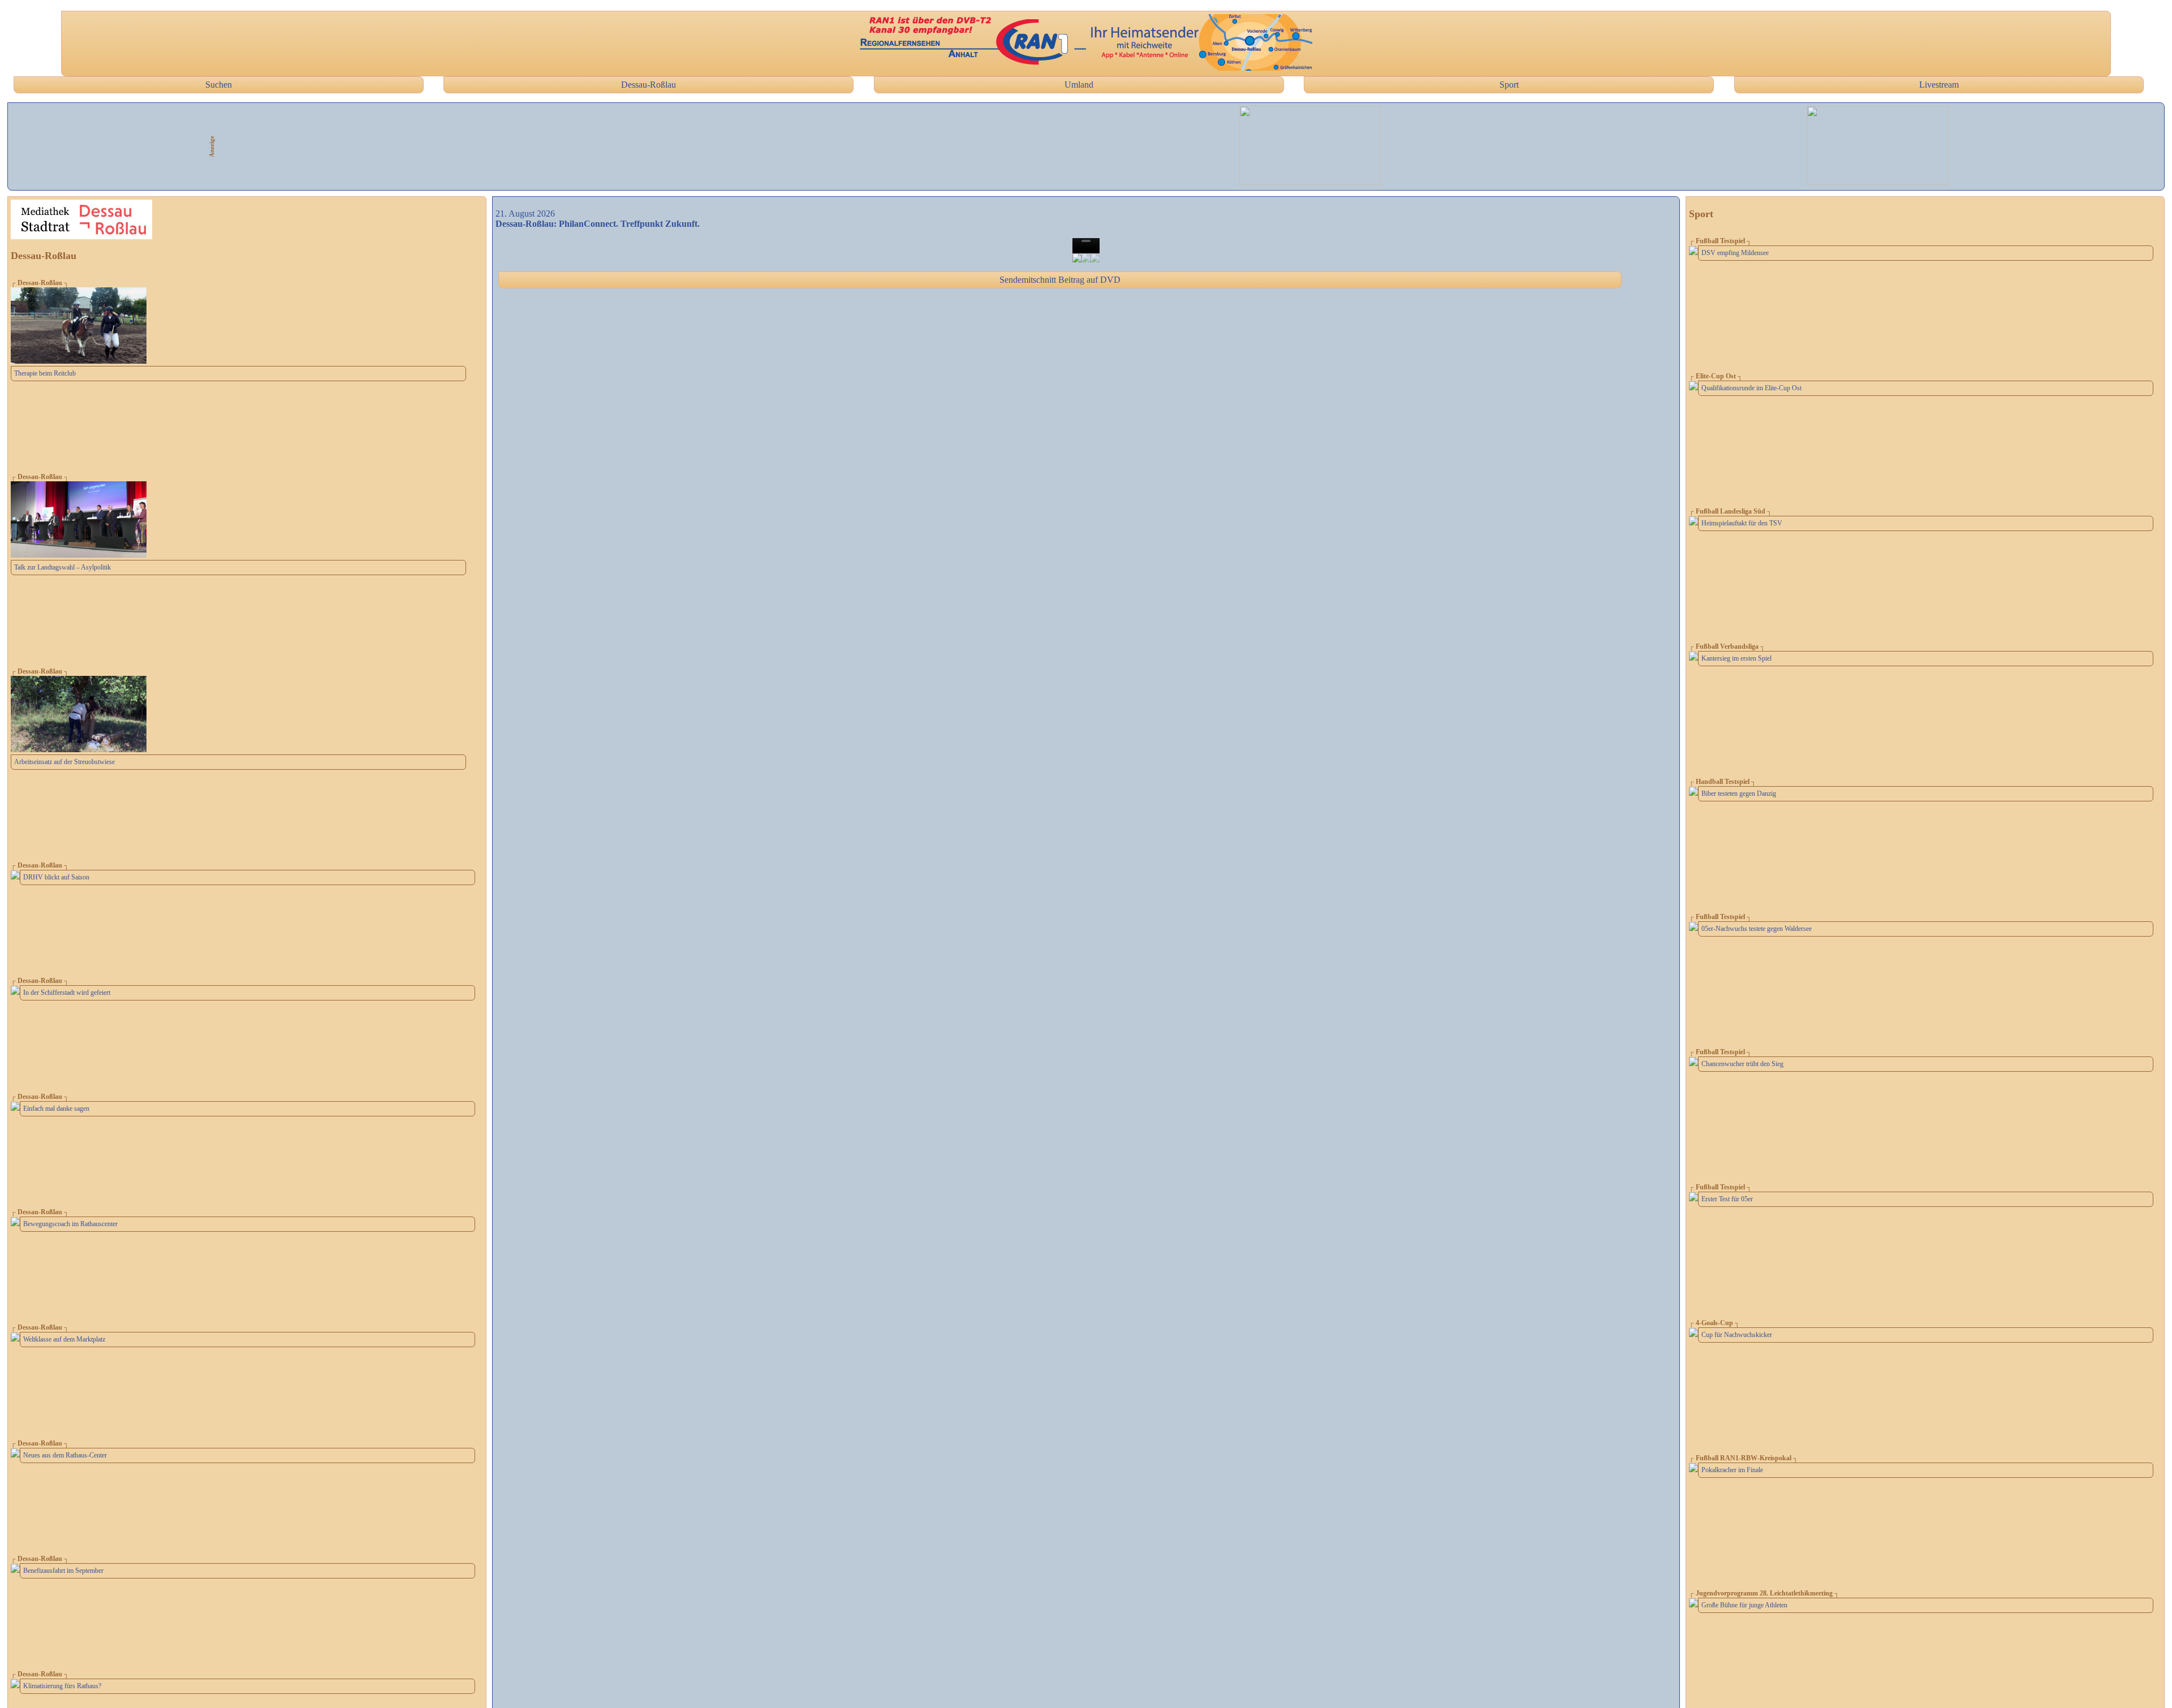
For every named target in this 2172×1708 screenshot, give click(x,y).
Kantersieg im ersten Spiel (1736, 658)
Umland (1079, 85)
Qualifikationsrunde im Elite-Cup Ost (1751, 388)
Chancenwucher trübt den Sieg (1742, 1064)
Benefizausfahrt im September (63, 1571)
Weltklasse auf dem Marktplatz (64, 1339)
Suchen (219, 85)
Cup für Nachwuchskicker (1737, 1335)
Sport (1509, 85)
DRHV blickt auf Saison (56, 877)
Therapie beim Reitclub (45, 373)
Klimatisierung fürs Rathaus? (62, 1686)
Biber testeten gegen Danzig (1739, 793)
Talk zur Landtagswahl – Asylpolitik (63, 567)
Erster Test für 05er (1727, 1199)
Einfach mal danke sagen (56, 1109)
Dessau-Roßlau (648, 85)
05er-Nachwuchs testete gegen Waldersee (1757, 929)
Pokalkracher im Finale (1732, 1470)
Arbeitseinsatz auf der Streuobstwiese (64, 762)
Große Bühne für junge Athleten (1744, 1605)
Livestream (1939, 85)
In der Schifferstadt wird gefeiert (67, 993)
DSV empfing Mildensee (1735, 253)
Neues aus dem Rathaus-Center (65, 1455)
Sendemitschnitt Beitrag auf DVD (1060, 280)
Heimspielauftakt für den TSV (1742, 523)
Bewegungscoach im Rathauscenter (70, 1224)
